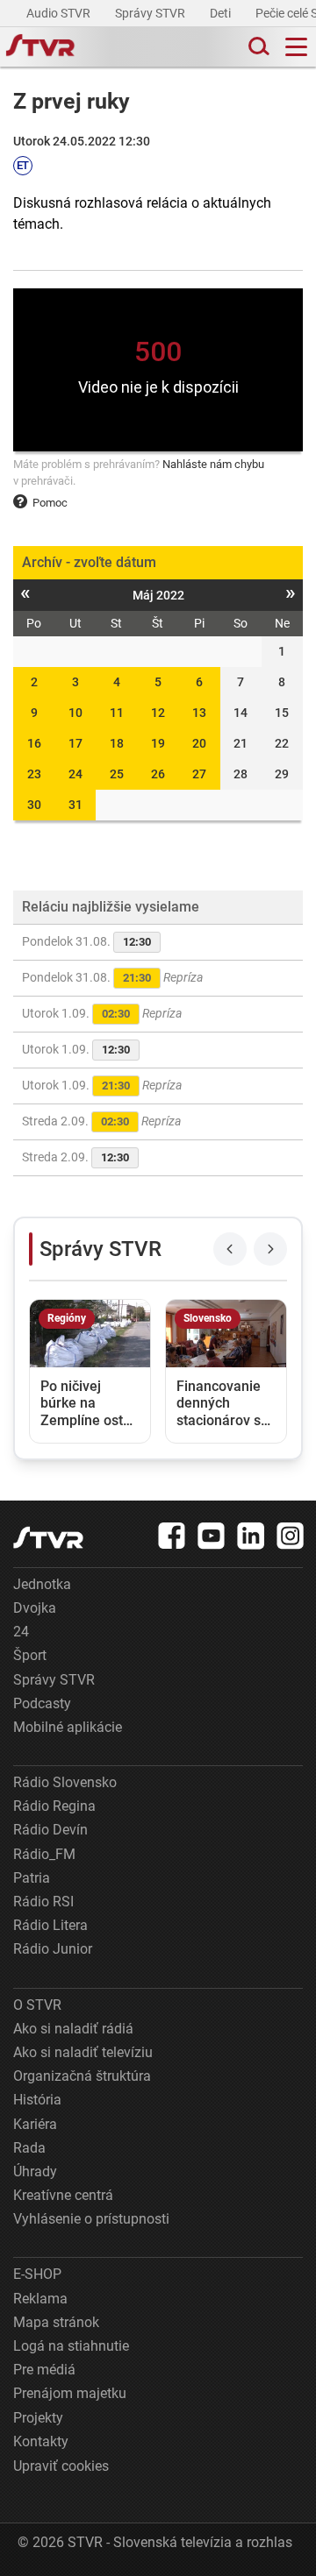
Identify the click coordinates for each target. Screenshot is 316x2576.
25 (117, 774)
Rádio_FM (44, 1854)
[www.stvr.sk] (48, 1538)
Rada (29, 2148)
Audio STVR (60, 13)
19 (158, 743)
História (37, 2100)
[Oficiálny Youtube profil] (212, 1536)
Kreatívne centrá (63, 2195)
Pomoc (50, 503)
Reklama (40, 2299)
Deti (222, 13)
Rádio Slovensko (65, 1782)
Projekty (38, 2418)
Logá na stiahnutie (71, 2346)
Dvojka (35, 1608)
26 (158, 774)
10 (75, 713)
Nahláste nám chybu (213, 464)
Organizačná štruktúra (82, 2076)
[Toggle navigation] (296, 47)
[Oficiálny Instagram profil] (291, 1536)
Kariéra (35, 2124)
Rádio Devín (50, 1830)
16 (34, 743)
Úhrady (35, 2172)
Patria (32, 1878)
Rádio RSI (43, 1902)
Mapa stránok (56, 2322)
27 (199, 774)
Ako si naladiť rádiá (73, 2029)
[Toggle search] (257, 47)
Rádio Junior (53, 1949)
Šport (30, 1655)
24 (75, 774)
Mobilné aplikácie (68, 1727)
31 (75, 805)
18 (117, 743)
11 (117, 713)
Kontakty (41, 2441)
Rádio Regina (54, 1806)
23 (34, 774)
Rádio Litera (50, 1925)
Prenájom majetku (70, 2393)
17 (75, 743)
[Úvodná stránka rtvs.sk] (40, 47)
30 (34, 805)
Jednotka (42, 1584)
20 (199, 743)
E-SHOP (37, 2274)
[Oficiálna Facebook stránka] (172, 1536)
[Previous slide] (230, 1249)
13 (199, 713)
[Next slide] (270, 1249)
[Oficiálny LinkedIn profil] (251, 1536)
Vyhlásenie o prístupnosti (91, 2219)
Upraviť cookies (61, 2466)
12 (158, 713)
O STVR (37, 2005)
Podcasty (42, 1703)
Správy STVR (151, 13)
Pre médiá (44, 2370)
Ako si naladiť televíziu (83, 2052)
